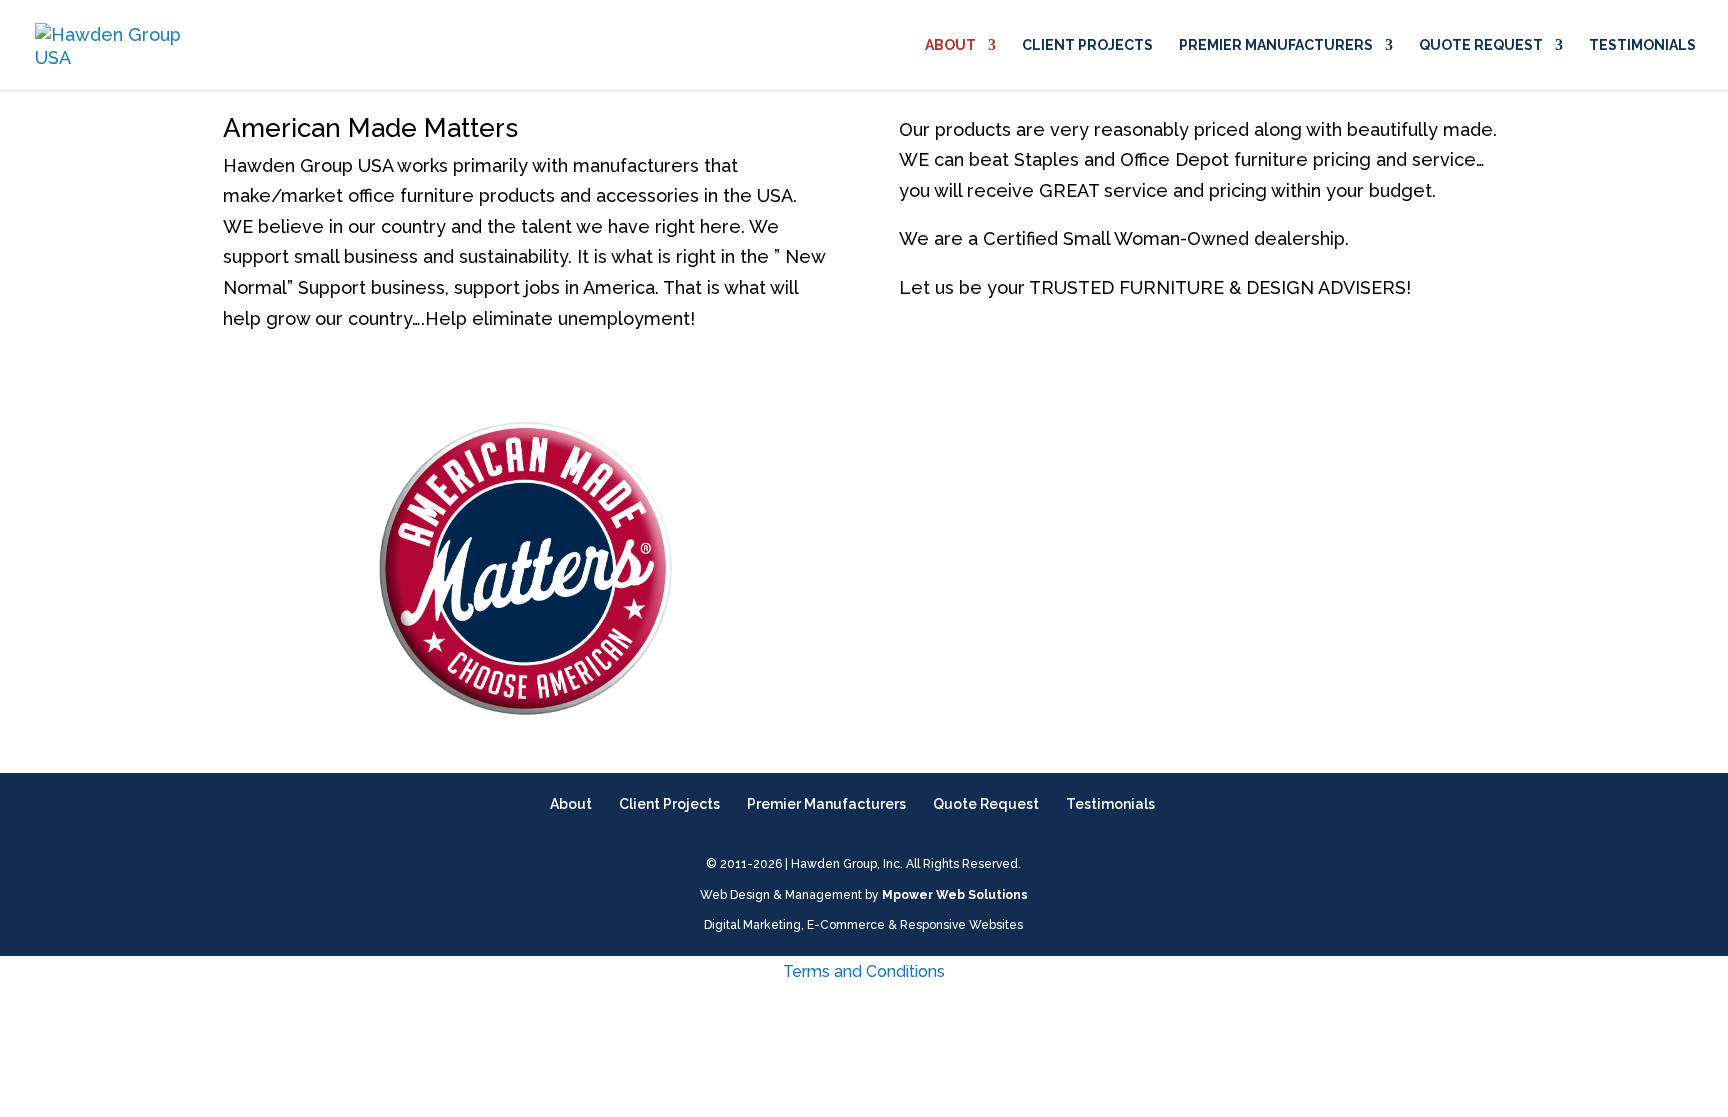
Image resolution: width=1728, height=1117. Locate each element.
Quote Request (1481, 45)
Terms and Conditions (864, 971)
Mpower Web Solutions (955, 895)
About (950, 45)
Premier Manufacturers (1276, 45)
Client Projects (1087, 45)
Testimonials (1642, 45)
